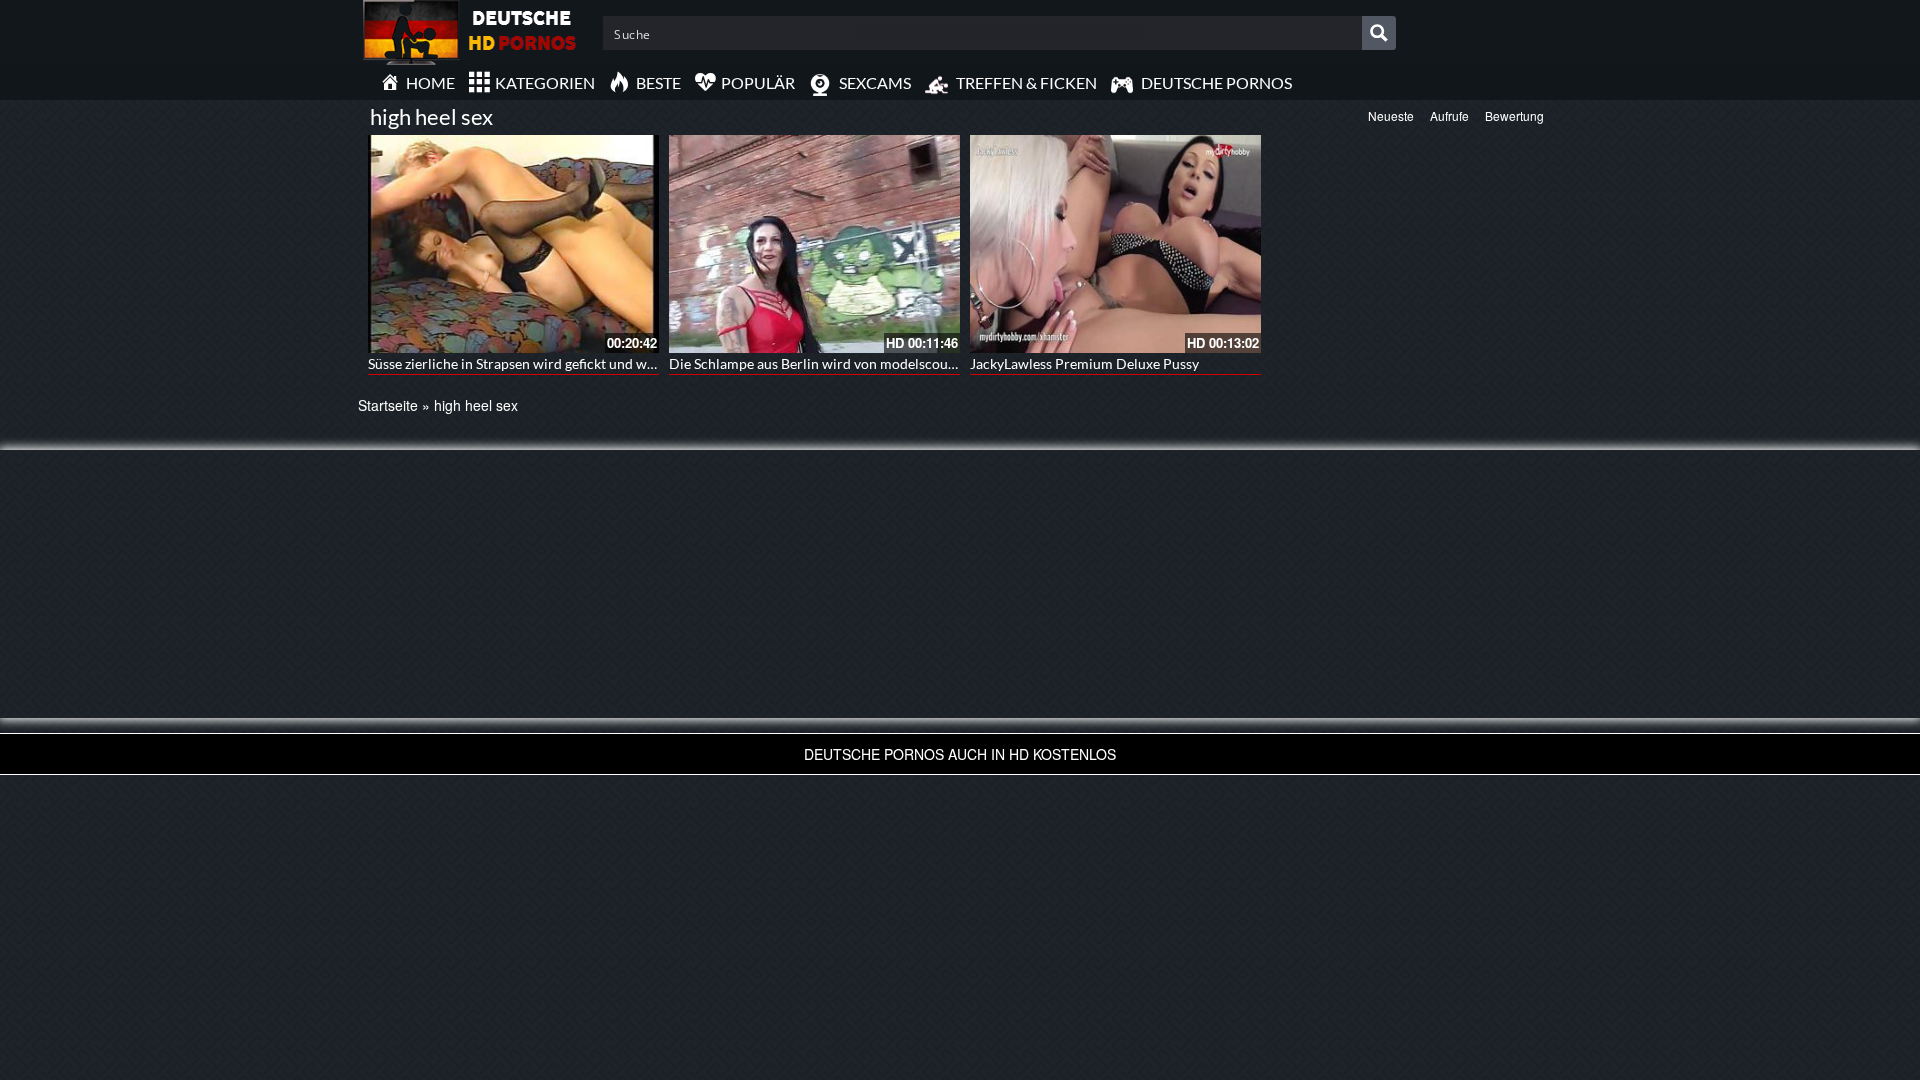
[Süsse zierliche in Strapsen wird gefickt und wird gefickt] (513, 244)
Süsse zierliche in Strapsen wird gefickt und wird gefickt (538, 363)
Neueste (1391, 115)
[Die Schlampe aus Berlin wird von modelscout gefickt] (814, 244)
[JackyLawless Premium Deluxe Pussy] (1115, 244)
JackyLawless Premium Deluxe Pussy (1084, 363)
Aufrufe (1449, 115)
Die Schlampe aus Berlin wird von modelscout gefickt (833, 363)
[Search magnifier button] (1379, 33)
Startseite (388, 405)
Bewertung (1514, 115)
